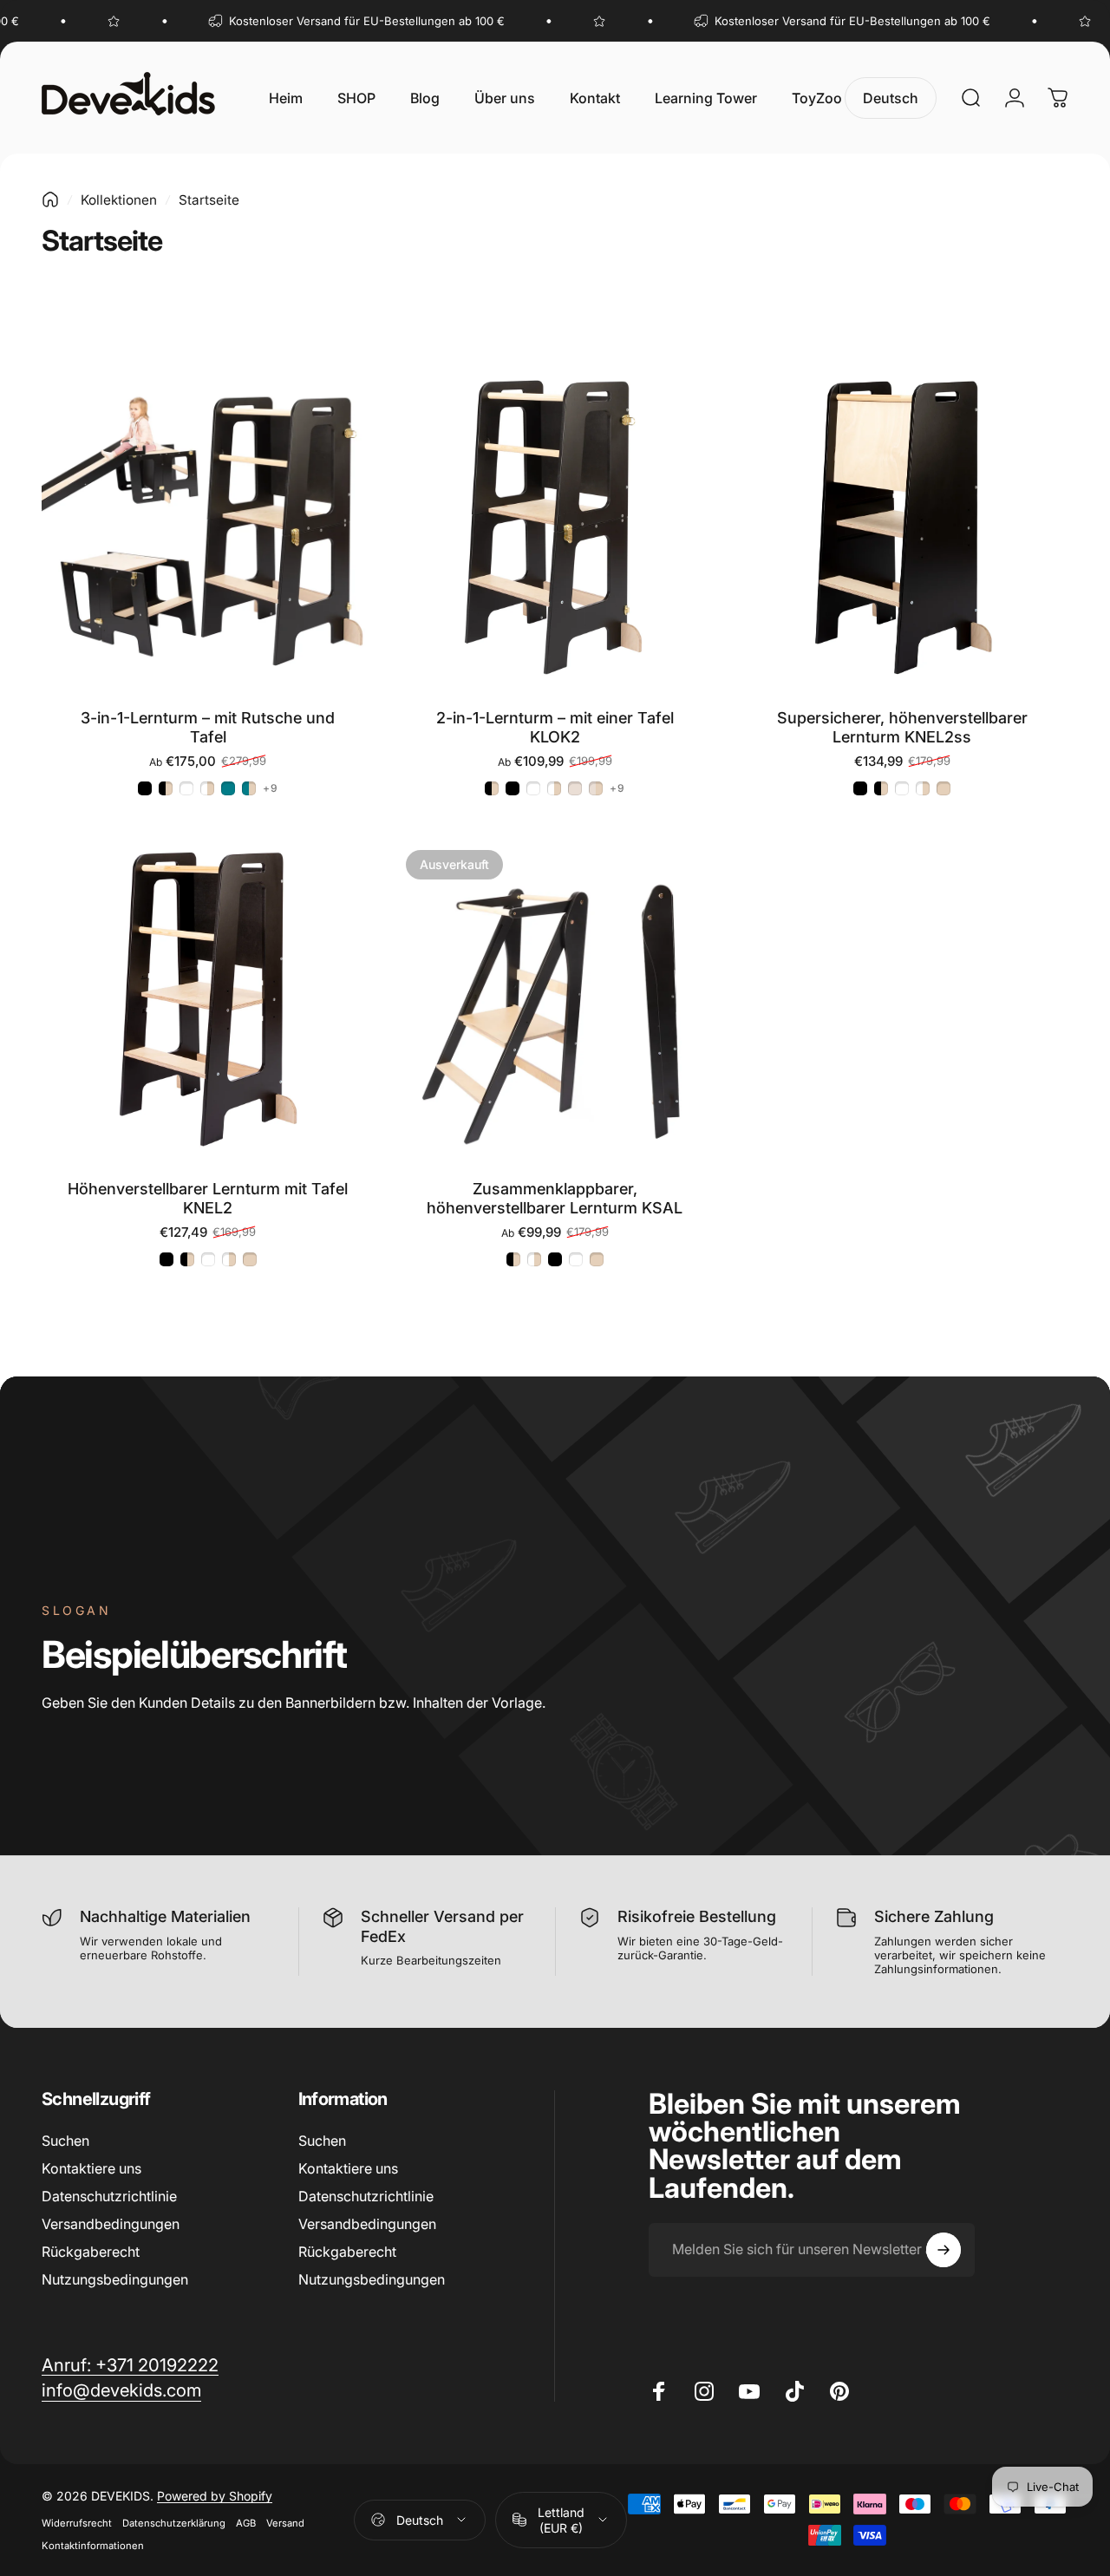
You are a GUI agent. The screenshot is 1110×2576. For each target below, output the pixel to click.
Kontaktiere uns (91, 2168)
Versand (285, 2523)
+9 (271, 788)
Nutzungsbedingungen (115, 2279)
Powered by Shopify (215, 2496)
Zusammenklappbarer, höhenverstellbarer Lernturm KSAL (555, 1199)
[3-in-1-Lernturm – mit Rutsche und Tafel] (208, 528)
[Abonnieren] (943, 2250)
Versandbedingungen (111, 2224)
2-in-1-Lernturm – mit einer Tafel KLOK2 (555, 728)
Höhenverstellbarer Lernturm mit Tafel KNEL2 (208, 1199)
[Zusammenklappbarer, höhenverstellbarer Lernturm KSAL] (555, 999)
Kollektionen (119, 200)
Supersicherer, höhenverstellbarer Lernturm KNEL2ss (902, 728)
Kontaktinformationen (93, 2546)
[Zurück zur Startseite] (50, 199)
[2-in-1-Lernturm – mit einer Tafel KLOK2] (555, 528)
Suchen (65, 2141)
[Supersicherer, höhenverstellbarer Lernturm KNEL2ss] (902, 528)
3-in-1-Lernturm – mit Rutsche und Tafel (208, 728)
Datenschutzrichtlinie (109, 2196)
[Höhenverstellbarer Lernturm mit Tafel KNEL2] (208, 999)
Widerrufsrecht (77, 2523)
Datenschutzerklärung (174, 2523)
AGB (246, 2523)
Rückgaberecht (91, 2252)
